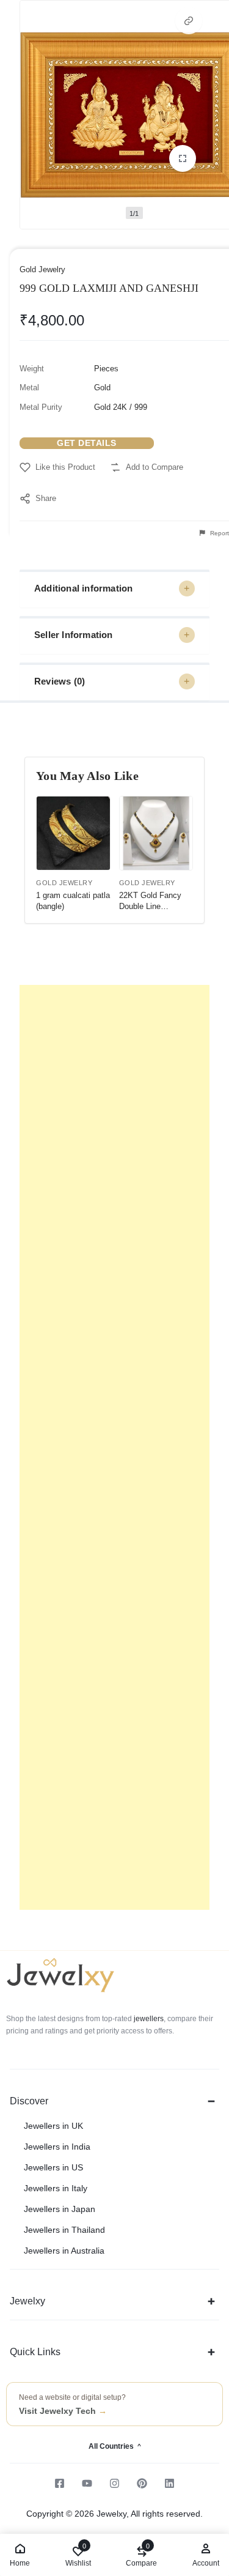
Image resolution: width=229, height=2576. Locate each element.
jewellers (148, 2019)
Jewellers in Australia (64, 2251)
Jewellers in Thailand (64, 2230)
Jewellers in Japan (60, 2209)
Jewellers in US (53, 2167)
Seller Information (74, 635)
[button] (189, 21)
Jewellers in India (57, 2147)
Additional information (83, 588)
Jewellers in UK (53, 2126)
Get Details (87, 443)
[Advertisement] (114, 1447)
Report (219, 533)
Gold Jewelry (42, 269)
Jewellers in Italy (56, 2188)
